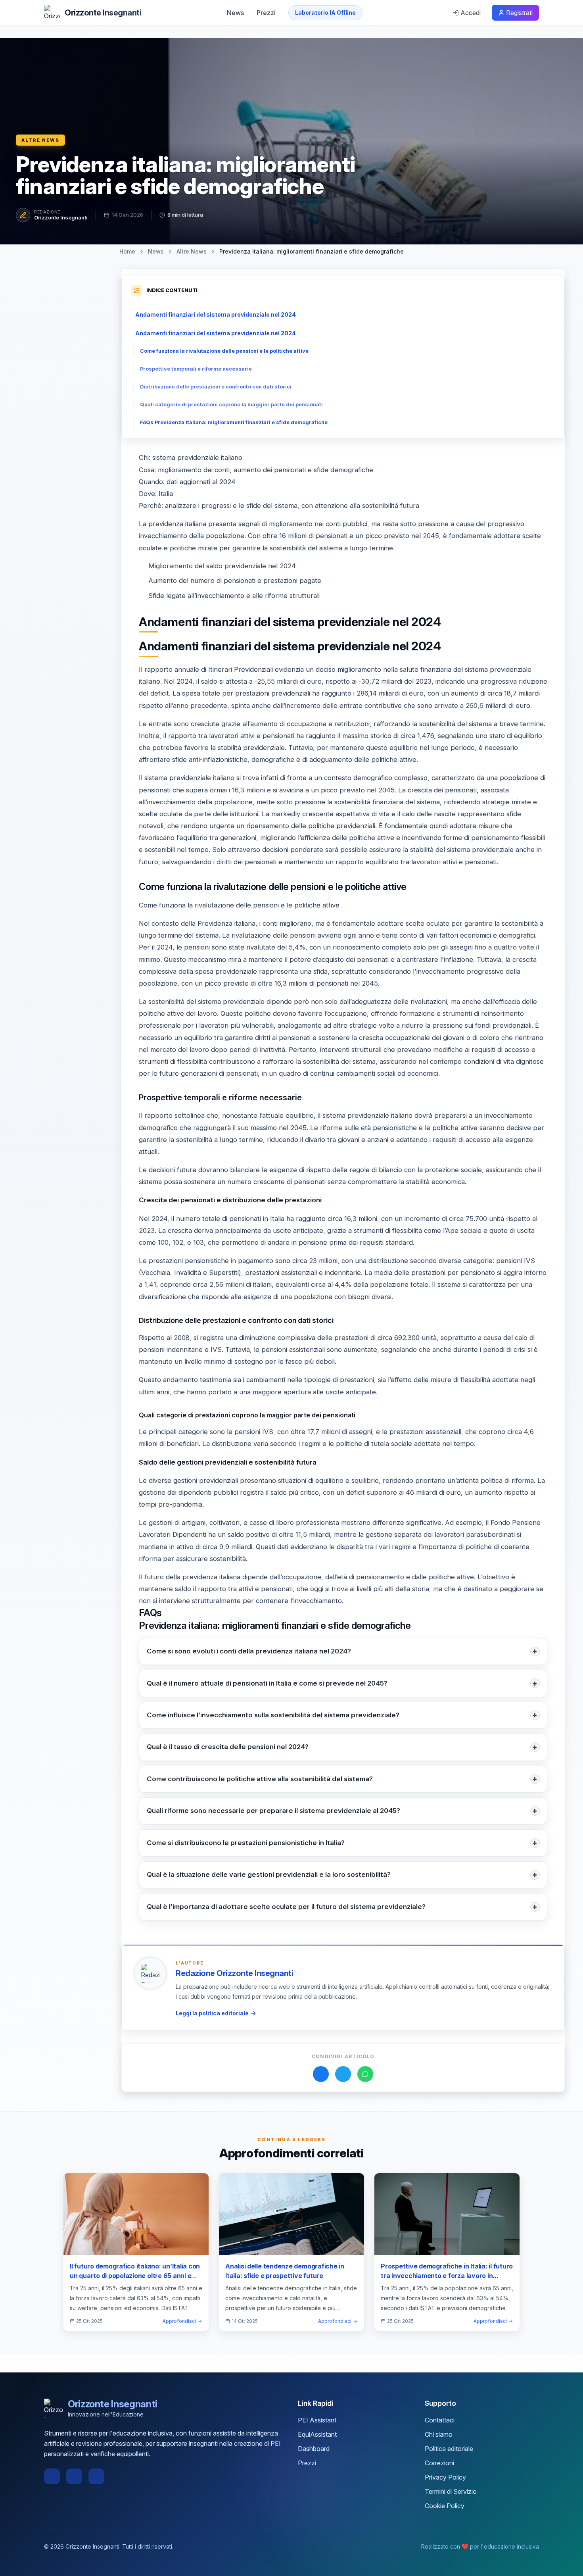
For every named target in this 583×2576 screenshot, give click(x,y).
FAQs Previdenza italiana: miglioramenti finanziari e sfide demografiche (234, 422)
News (235, 13)
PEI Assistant (317, 2420)
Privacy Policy (445, 2477)
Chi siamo (439, 2434)
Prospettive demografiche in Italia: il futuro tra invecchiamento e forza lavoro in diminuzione (447, 2276)
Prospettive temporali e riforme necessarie (196, 369)
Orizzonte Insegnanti (61, 217)
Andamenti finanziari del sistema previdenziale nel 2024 (216, 314)
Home (127, 251)
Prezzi (266, 13)
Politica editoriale (449, 2449)
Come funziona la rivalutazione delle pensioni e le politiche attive (224, 351)
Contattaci (440, 2420)
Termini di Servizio (451, 2491)
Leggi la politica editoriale (212, 2013)
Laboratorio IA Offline (325, 12)
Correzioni (439, 2463)
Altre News (40, 140)
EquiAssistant (317, 2434)
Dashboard (314, 2449)
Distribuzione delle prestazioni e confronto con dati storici (216, 387)
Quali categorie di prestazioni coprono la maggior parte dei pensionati (231, 405)
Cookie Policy (445, 2506)
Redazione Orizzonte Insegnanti (234, 1973)
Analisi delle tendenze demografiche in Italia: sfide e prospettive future (285, 2271)
